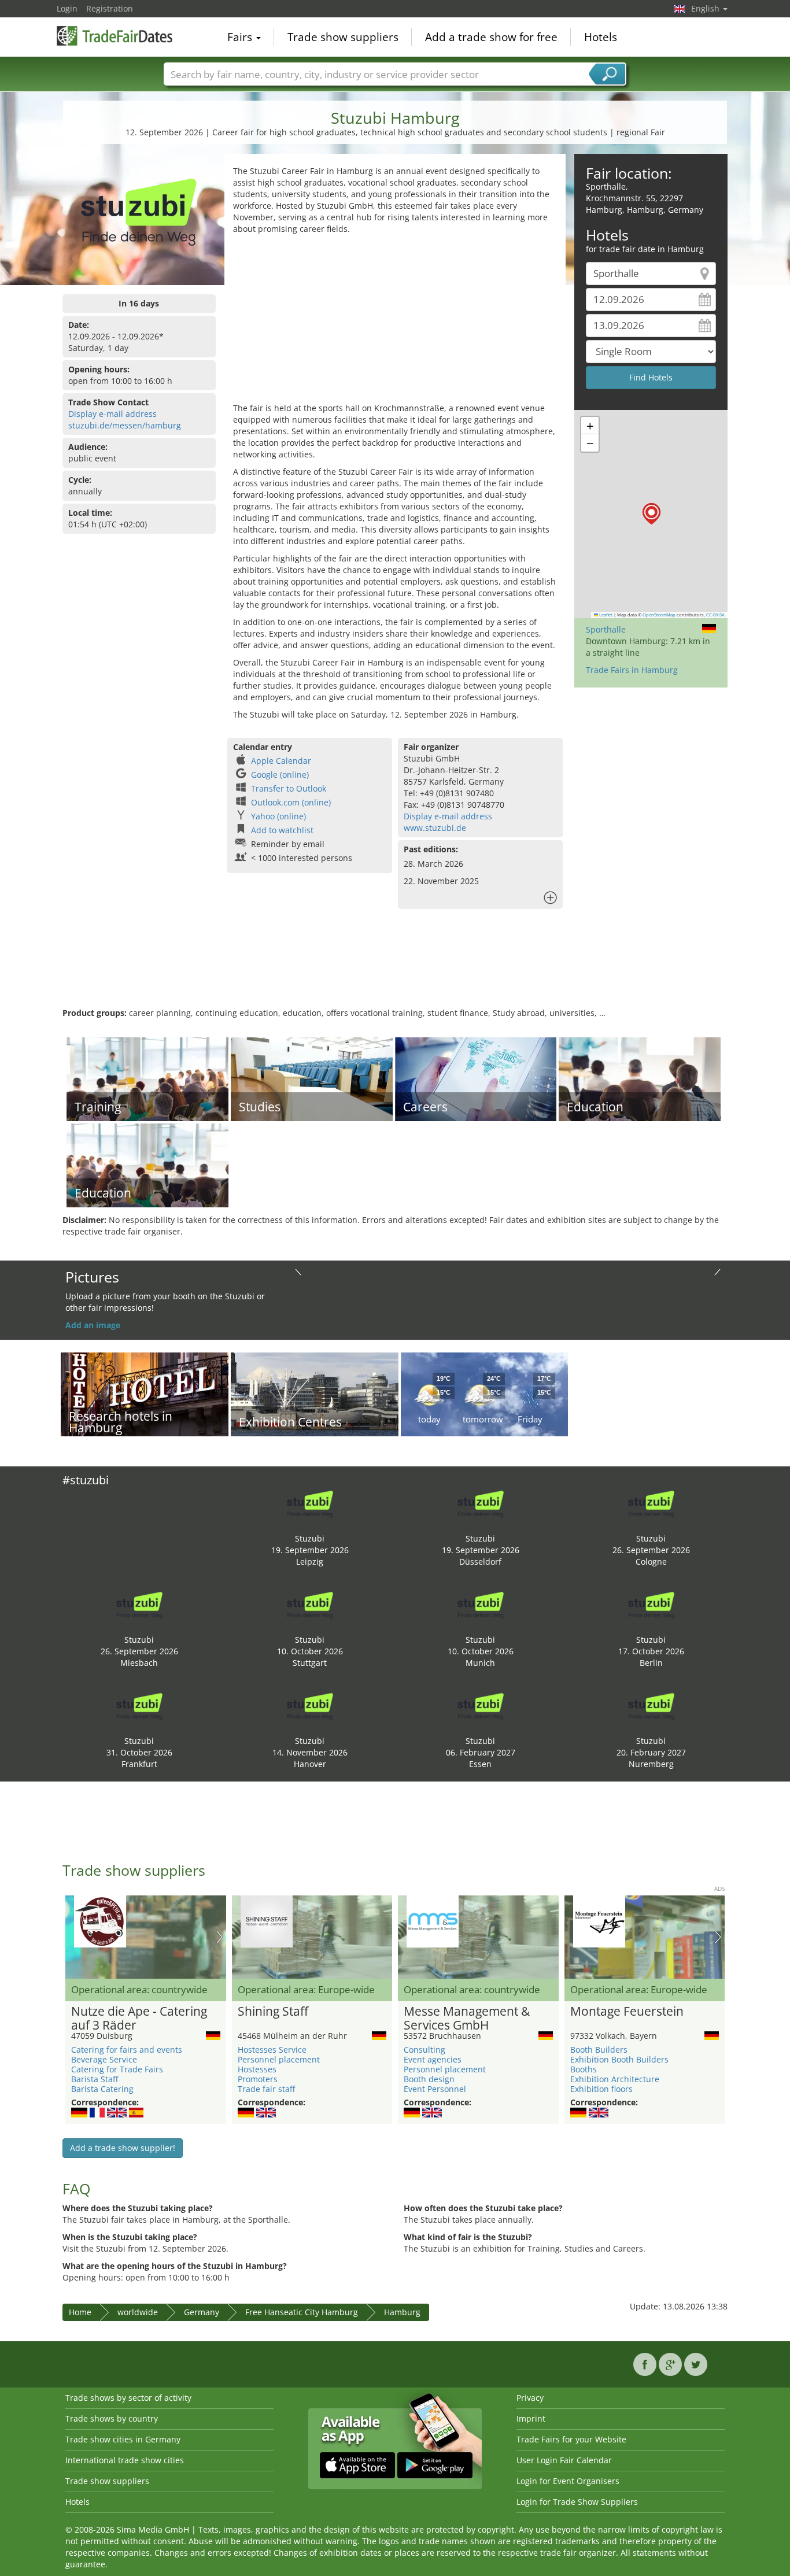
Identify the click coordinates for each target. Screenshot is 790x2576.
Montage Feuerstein (627, 2012)
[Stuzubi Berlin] (651, 1604)
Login (67, 8)
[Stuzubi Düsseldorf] (481, 1503)
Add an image (93, 1325)
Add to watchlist (282, 830)
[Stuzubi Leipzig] (310, 1503)
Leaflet (605, 615)
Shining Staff (273, 2012)
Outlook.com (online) (291, 802)
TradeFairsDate (115, 36)
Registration (110, 8)
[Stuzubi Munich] (481, 1604)
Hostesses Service (272, 2050)
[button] (651, 514)
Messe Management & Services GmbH (467, 2019)
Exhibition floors (601, 2089)
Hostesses (257, 2069)
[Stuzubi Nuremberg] (651, 1705)
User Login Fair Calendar (564, 2460)
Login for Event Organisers (568, 2481)
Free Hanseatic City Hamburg (302, 2312)
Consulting (424, 2050)
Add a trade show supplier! (123, 2148)
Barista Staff (95, 2079)
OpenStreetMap (659, 615)
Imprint (531, 2418)
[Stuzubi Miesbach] (139, 1604)
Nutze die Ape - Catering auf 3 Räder (139, 2019)
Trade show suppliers (343, 37)
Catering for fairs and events (127, 2050)
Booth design (429, 2079)
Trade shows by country (112, 2418)
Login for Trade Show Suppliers (577, 2502)
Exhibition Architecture (615, 2079)
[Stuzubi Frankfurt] (139, 1705)
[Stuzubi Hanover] (310, 1705)
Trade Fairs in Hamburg (632, 670)
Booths (584, 2069)
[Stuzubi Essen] (481, 1705)
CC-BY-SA (715, 615)
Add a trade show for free (491, 37)
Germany (202, 2312)
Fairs (241, 37)
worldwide (138, 2312)
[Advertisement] (395, 321)
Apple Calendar (281, 761)
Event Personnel (435, 2089)
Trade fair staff (266, 2089)
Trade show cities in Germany (123, 2439)
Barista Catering (102, 2089)
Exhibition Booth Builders (619, 2059)
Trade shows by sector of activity (128, 2398)
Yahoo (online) (278, 816)
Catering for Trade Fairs (117, 2069)
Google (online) (280, 775)
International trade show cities (125, 2460)
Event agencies (433, 2059)
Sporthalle (606, 629)
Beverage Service (104, 2059)
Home (80, 2312)
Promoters (258, 2079)
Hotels (601, 37)
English (706, 8)
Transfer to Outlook (289, 788)
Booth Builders (599, 2050)
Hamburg (402, 2312)
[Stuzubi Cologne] (651, 1503)
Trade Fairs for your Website (571, 2439)
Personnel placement (279, 2059)
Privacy (530, 2398)
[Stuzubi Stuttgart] (310, 1604)
